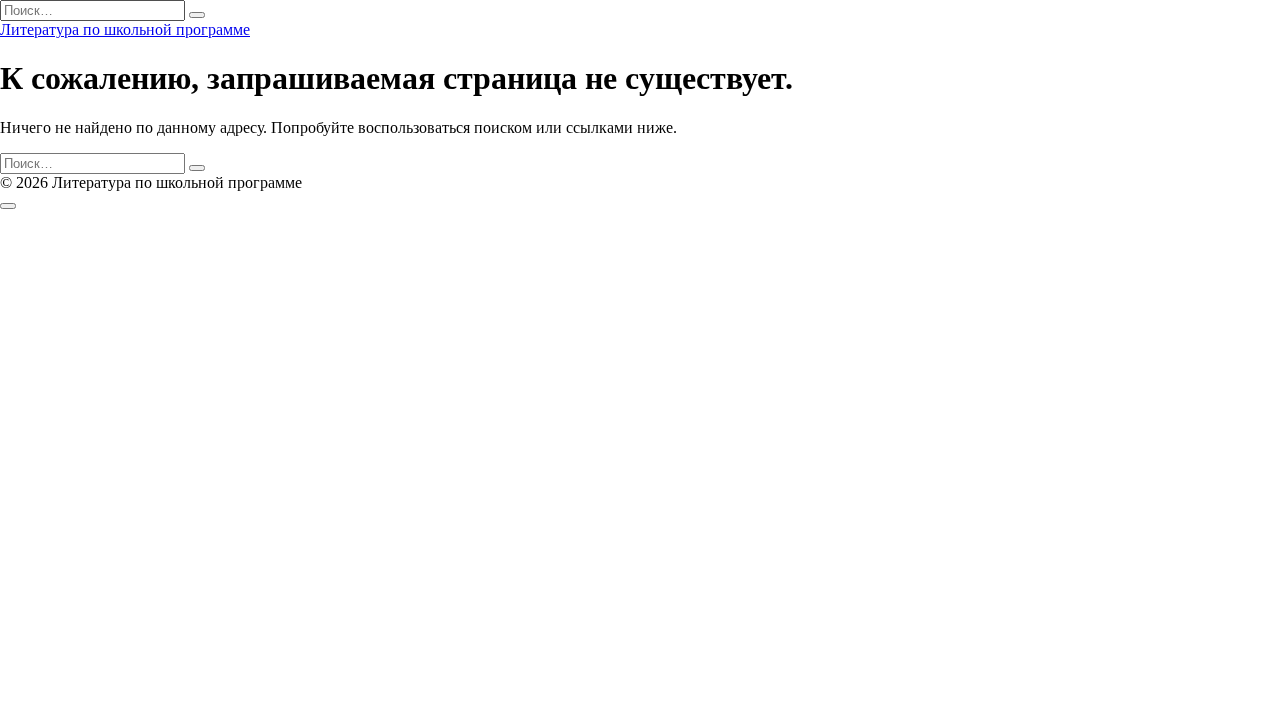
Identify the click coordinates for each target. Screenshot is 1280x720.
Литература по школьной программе (125, 29)
